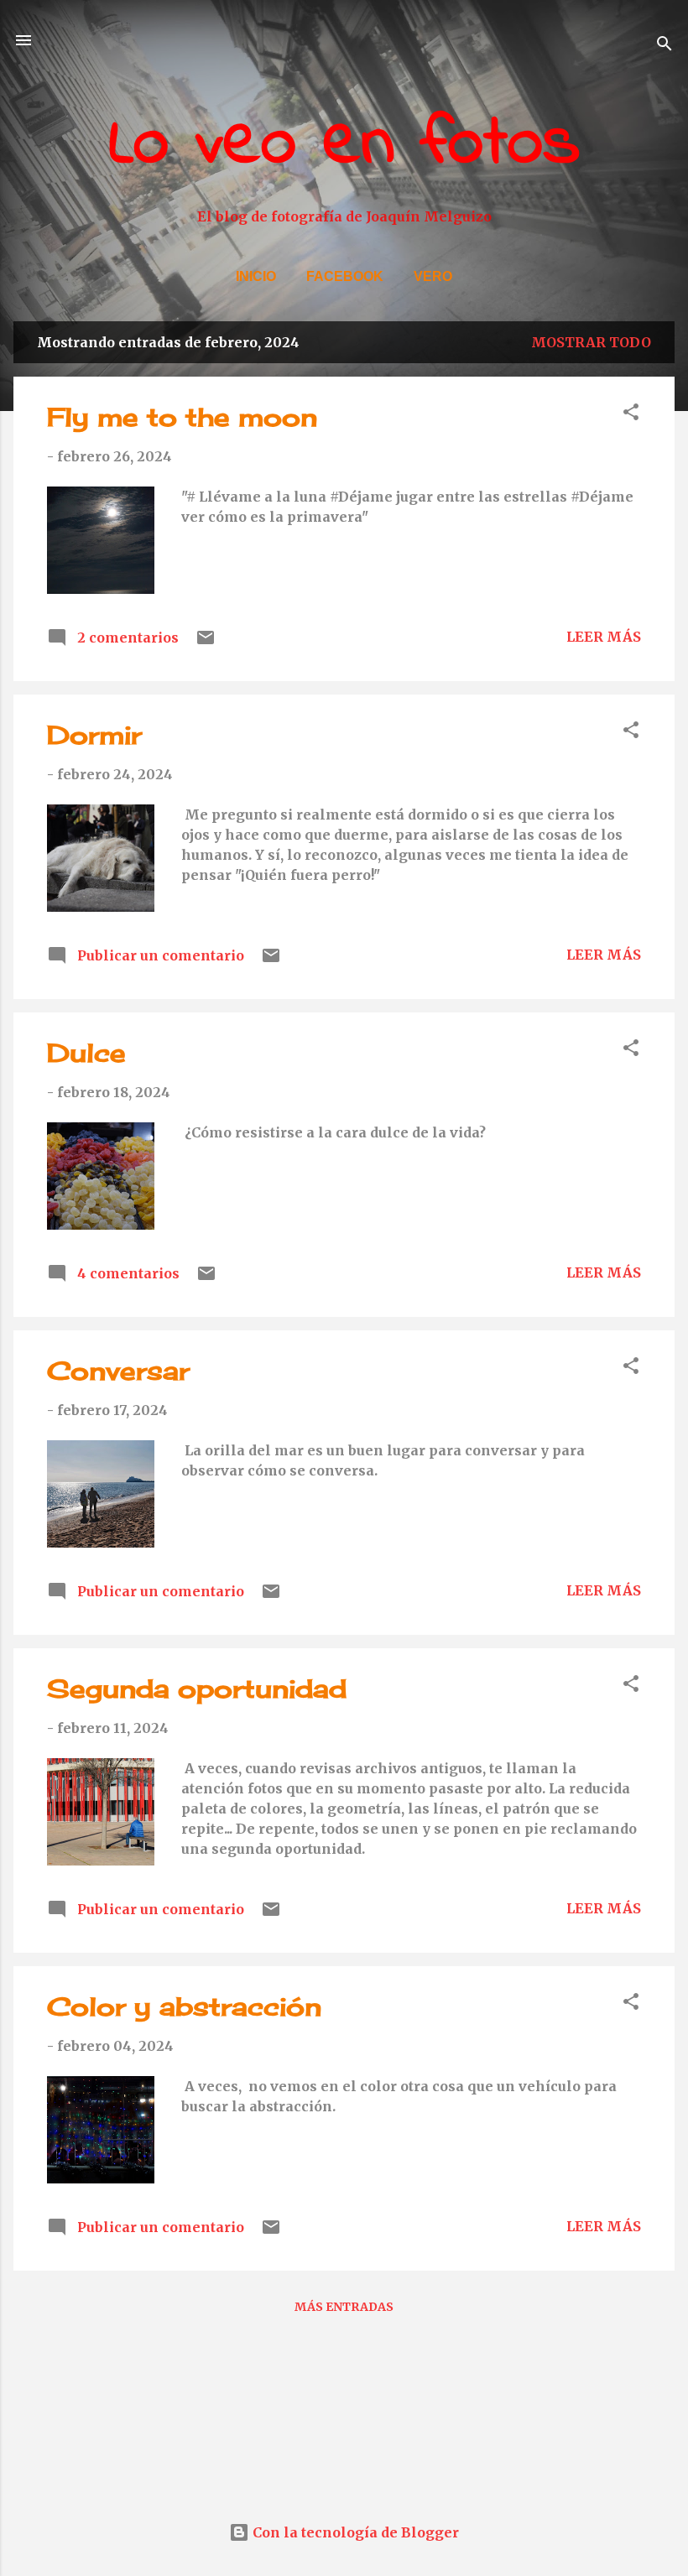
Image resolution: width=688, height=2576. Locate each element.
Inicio (256, 276)
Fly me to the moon (182, 417)
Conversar (118, 1371)
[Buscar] (665, 46)
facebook (345, 276)
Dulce (86, 1053)
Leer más (604, 637)
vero (433, 276)
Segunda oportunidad (197, 1689)
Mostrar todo (591, 342)
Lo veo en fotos (344, 145)
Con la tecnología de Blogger (354, 2532)
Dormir (94, 735)
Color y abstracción (184, 2006)
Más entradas (344, 2307)
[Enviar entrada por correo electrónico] (206, 643)
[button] (631, 414)
